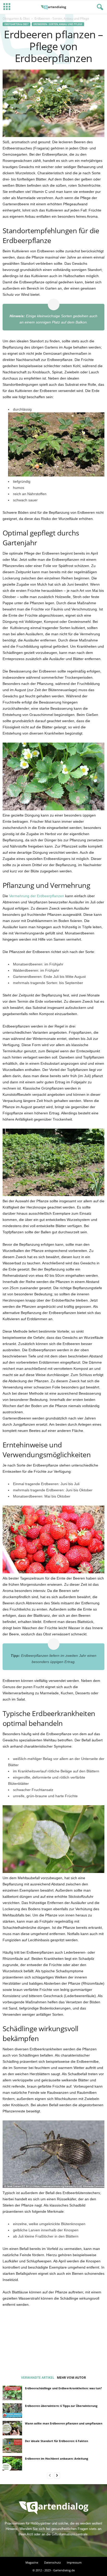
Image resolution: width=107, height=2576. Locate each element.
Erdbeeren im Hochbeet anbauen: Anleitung (56, 2458)
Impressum (74, 2562)
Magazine (32, 2562)
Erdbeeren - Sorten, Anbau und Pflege (58, 24)
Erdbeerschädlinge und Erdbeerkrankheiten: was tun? (63, 2388)
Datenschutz (52, 2562)
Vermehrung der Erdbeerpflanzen (37, 896)
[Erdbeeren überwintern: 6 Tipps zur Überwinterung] (12, 2411)
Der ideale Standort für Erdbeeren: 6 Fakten (56, 2441)
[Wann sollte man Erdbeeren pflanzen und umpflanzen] (12, 2428)
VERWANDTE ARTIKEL (38, 2378)
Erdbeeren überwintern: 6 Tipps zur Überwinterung (61, 2406)
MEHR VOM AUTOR (71, 2378)
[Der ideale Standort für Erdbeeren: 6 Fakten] (12, 2446)
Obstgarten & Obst (16, 18)
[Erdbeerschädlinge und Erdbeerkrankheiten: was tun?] (12, 2393)
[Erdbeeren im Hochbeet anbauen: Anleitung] (12, 2463)
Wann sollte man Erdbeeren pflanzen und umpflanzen (64, 2423)
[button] (99, 7)
